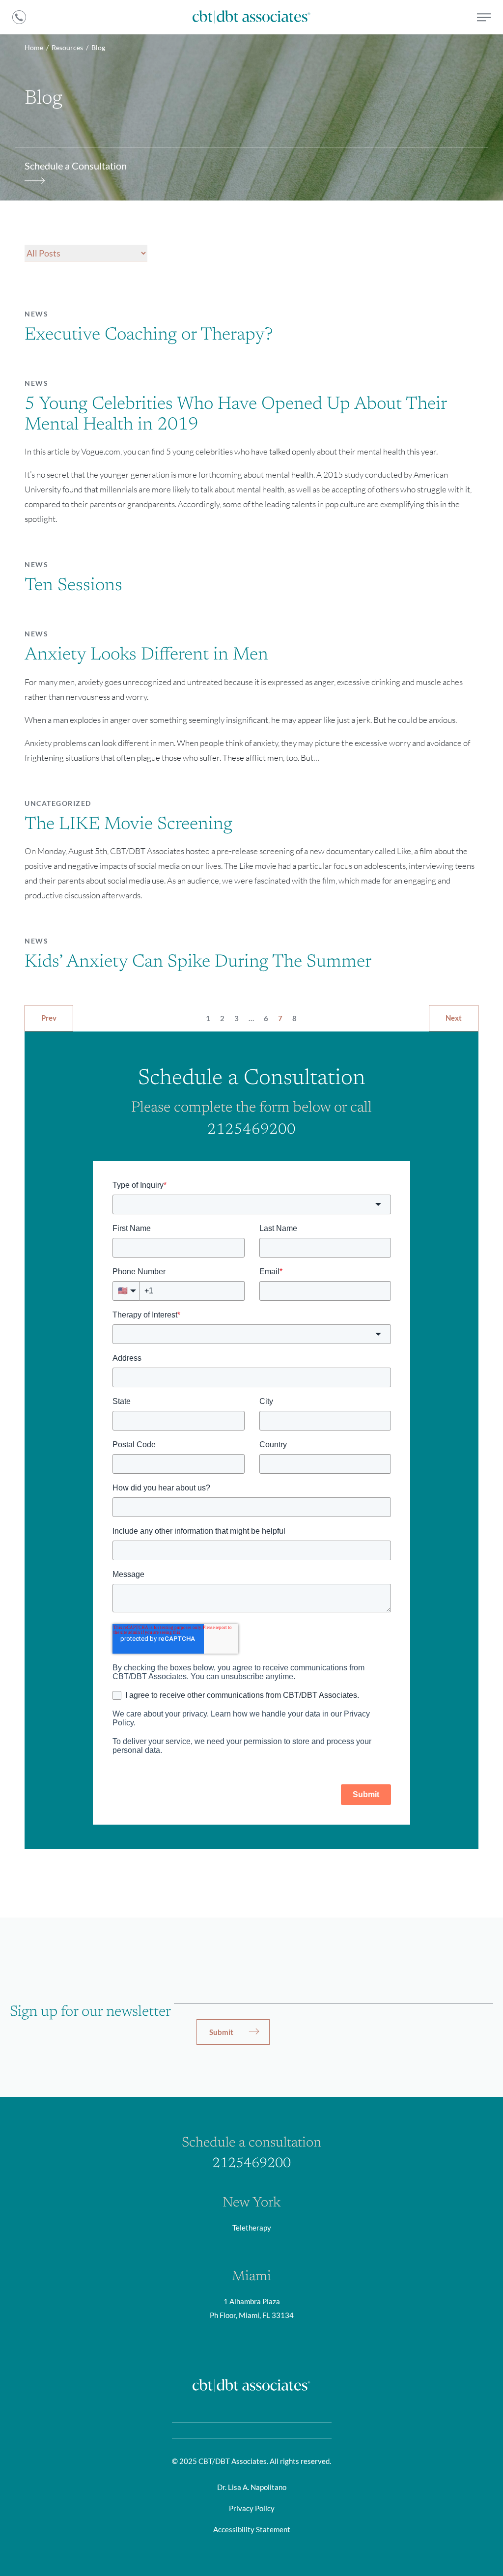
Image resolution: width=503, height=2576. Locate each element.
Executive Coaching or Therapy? (149, 336)
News (36, 314)
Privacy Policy (252, 2508)
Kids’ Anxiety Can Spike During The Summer (198, 963)
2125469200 (251, 1130)
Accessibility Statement (252, 2529)
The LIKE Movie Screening (128, 825)
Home (34, 47)
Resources (67, 47)
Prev (49, 1018)
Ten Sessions (73, 586)
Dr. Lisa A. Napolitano (252, 2487)
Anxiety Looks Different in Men (146, 656)
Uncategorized (58, 803)
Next (454, 1018)
